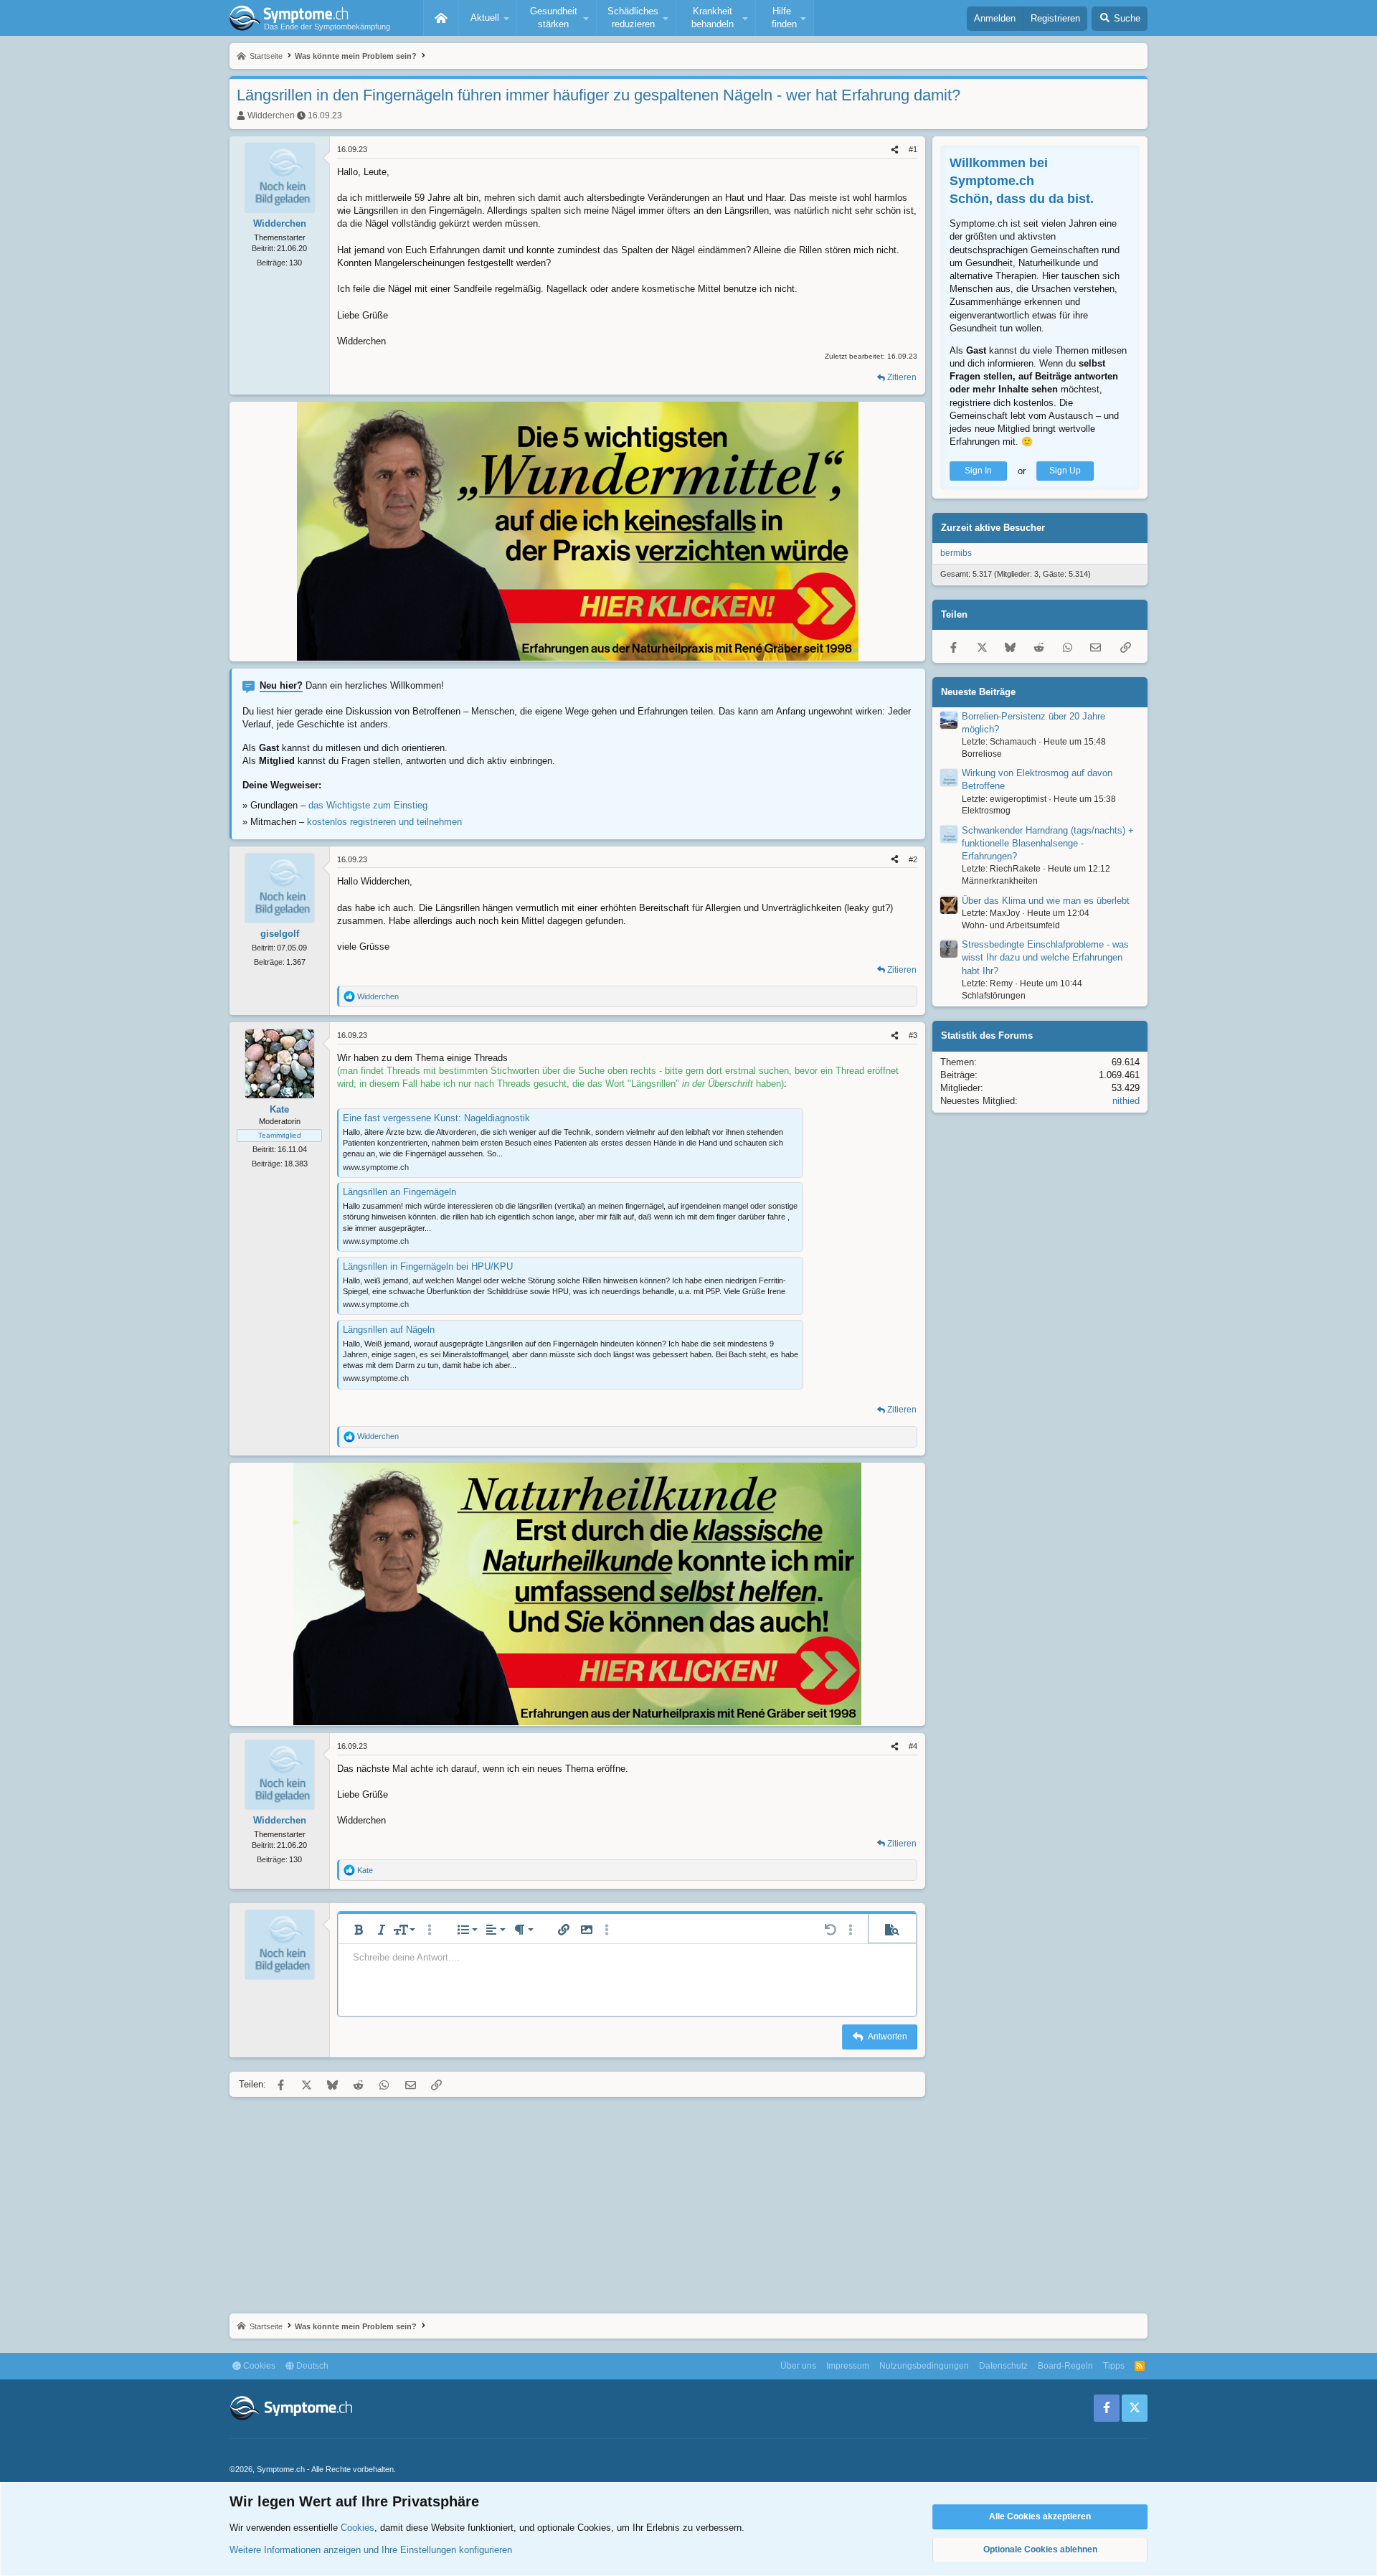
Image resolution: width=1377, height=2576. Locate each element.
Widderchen (271, 115)
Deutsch (311, 2366)
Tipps (1114, 2366)
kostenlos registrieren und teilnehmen (384, 822)
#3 (913, 1035)
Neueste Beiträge (978, 692)
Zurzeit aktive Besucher (993, 528)
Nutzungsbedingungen (924, 2366)
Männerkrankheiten (1000, 882)
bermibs (956, 554)
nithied (1126, 1101)
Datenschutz (1003, 2366)
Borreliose (982, 754)
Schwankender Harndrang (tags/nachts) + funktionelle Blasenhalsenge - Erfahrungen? (1048, 843)
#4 (913, 1746)
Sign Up (1065, 471)
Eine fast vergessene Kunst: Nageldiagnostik (436, 1118)
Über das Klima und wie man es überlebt (1046, 901)
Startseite (441, 18)
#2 (913, 859)
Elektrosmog (986, 811)
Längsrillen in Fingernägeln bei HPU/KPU (428, 1266)
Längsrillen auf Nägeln (389, 1330)
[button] (488, 18)
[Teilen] (895, 150)
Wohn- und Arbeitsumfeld (1011, 925)
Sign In (978, 471)
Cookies (258, 2366)
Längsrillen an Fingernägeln (399, 1192)
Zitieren (902, 377)
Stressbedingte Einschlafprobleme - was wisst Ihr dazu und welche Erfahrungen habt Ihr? (1045, 958)
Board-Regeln (1065, 2366)
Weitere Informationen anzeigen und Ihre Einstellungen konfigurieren (371, 2550)
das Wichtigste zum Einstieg (368, 805)
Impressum (848, 2366)
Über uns (798, 2366)
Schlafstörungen (994, 996)
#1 (913, 149)
